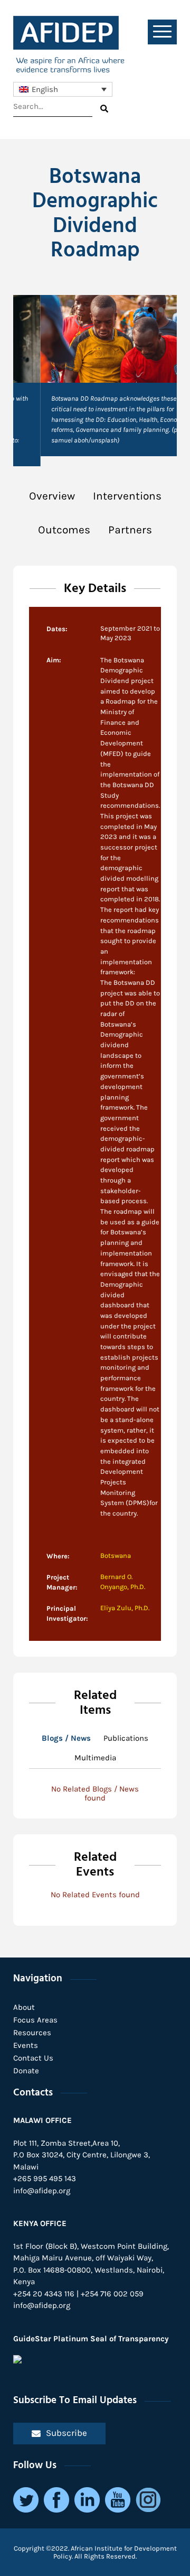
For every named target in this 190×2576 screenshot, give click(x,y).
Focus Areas (35, 2020)
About (24, 2007)
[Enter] (104, 109)
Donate (26, 2071)
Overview (52, 496)
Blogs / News (66, 1738)
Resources (32, 2033)
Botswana (116, 1555)
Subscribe (66, 2433)
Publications (126, 1738)
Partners (130, 530)
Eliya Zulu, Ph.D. (125, 1608)
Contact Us (33, 2058)
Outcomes (64, 530)
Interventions (127, 496)
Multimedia (95, 1758)
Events (26, 2045)
